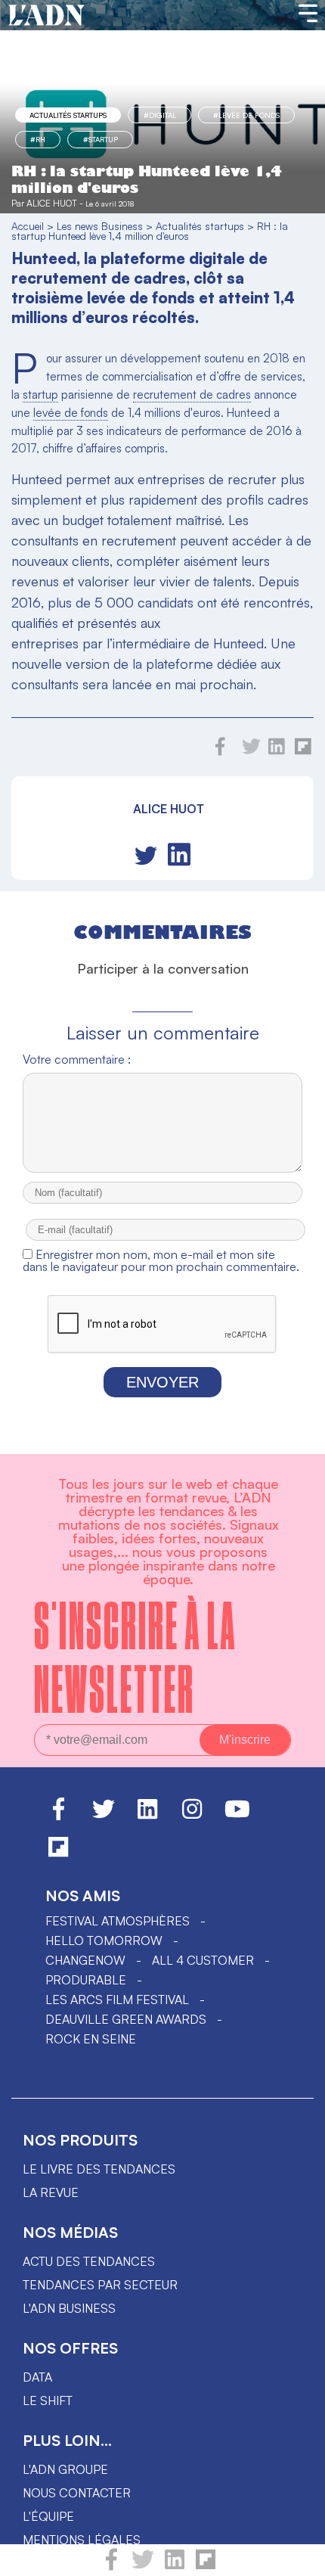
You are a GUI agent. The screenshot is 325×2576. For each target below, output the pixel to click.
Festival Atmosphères (118, 1921)
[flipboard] (206, 2566)
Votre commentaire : (77, 1059)
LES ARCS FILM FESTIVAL (117, 2000)
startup (40, 395)
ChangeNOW (85, 1960)
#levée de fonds (246, 115)
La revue (51, 2192)
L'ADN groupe (65, 2469)
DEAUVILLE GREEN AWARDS (126, 2019)
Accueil (28, 226)
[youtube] (237, 1816)
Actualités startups (68, 115)
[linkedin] (175, 2566)
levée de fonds (71, 413)
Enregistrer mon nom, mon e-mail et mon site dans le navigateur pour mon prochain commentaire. (161, 1260)
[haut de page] (299, 2557)
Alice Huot (52, 203)
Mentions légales (82, 2540)
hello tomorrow (104, 1941)
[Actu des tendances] (46, 16)
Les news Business (100, 226)
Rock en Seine (91, 2039)
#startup (101, 139)
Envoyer (162, 1382)
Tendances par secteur (100, 2285)
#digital (160, 115)
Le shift (48, 2400)
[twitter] (143, 2566)
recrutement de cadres (192, 395)
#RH (38, 139)
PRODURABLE (86, 1980)
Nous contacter (77, 2493)
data (37, 2377)
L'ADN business (69, 2308)
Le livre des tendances (99, 2169)
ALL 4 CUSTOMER (203, 1960)
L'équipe (48, 2516)
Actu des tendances (89, 2261)
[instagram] (192, 1816)
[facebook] (111, 2566)
